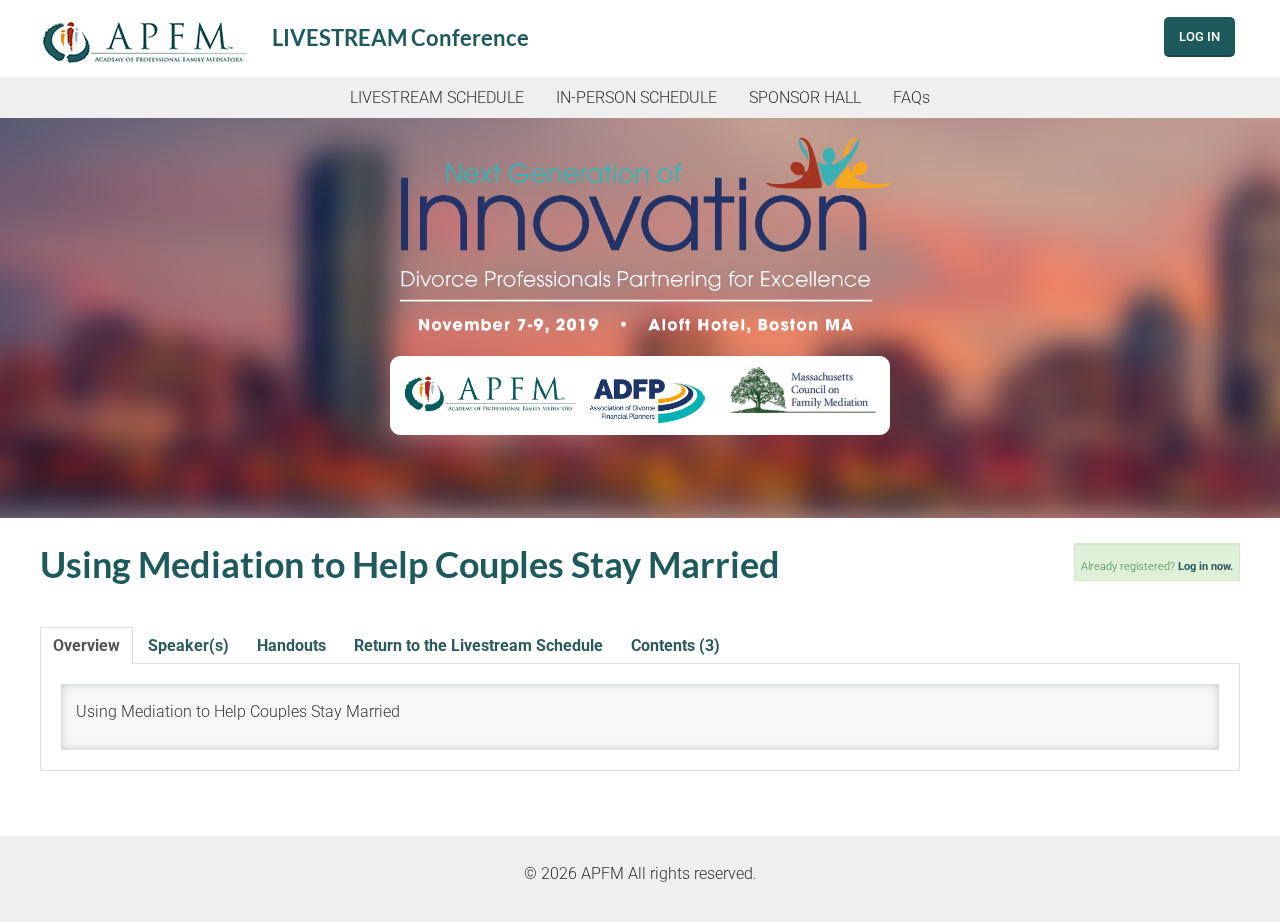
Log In (1199, 36)
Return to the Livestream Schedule (478, 645)
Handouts (291, 645)
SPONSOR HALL (805, 97)
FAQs (911, 97)
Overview (86, 645)
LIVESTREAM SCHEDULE (437, 97)
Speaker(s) (188, 645)
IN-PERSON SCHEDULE (636, 97)
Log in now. (1205, 566)
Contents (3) (675, 645)
